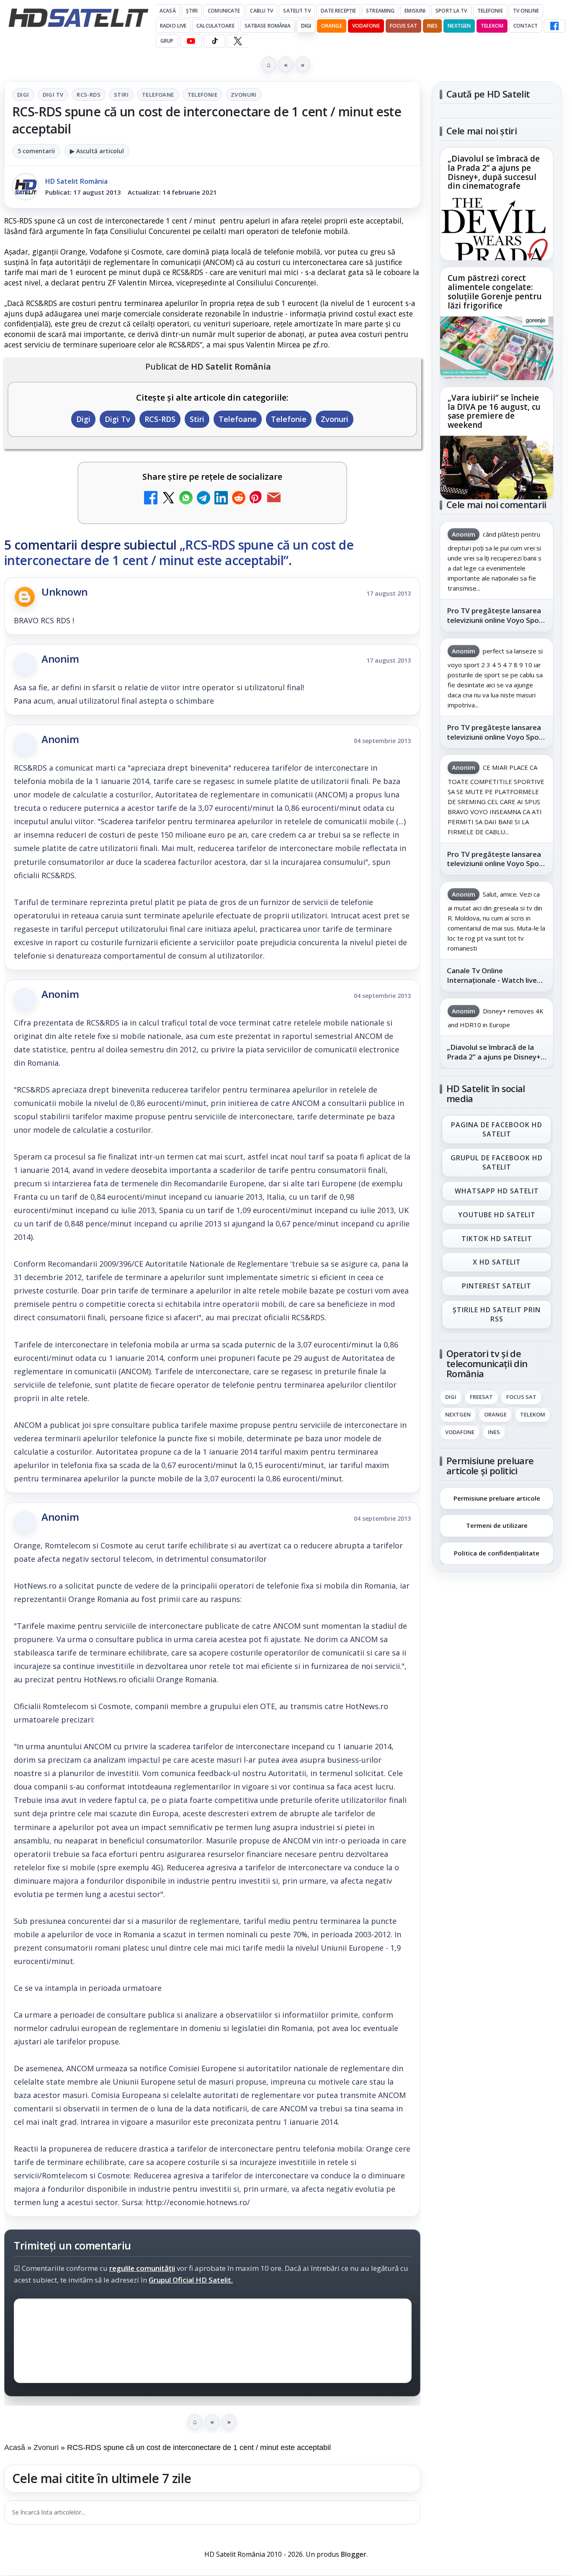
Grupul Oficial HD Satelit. (191, 2280)
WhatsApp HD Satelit (497, 1191)
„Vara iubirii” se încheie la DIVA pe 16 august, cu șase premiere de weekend (494, 411)
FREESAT (481, 1397)
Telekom (492, 26)
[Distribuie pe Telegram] (204, 499)
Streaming (380, 11)
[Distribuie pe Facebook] (151, 499)
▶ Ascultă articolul (97, 151)
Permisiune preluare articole (497, 1498)
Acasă (168, 11)
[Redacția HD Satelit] (26, 187)
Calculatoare (215, 26)
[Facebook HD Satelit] (554, 26)
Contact (526, 26)
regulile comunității (142, 2269)
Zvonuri (244, 95)
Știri (192, 11)
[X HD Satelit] (238, 41)
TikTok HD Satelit (497, 1239)
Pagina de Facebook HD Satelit (497, 1129)
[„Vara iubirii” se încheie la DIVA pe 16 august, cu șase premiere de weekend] (497, 468)
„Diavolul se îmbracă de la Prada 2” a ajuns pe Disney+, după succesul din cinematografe (494, 173)
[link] (497, 204)
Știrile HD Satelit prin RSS (497, 1314)
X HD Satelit (497, 1262)
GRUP (167, 41)
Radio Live (173, 26)
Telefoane (158, 95)
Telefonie (490, 11)
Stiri (121, 95)
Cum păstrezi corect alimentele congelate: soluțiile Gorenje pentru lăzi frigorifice (495, 292)
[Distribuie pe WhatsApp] (186, 499)
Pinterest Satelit (497, 1286)
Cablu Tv (262, 11)
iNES (432, 26)
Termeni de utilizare (497, 1525)
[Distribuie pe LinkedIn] (221, 499)
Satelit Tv (297, 11)
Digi (23, 95)
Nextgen (459, 26)
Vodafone (366, 26)
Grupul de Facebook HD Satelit (497, 1162)
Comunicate (224, 11)
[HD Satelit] (78, 18)
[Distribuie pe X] (168, 499)
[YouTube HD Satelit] (191, 41)
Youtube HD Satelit (497, 1215)
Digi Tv (53, 95)
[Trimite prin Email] (274, 499)
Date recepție (339, 11)
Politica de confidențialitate (497, 1553)
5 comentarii (36, 151)
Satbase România (268, 26)
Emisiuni (415, 11)
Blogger (354, 2554)
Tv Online (526, 11)
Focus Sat (403, 26)
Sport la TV (451, 11)
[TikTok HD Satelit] (214, 41)
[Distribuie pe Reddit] (239, 499)
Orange (332, 26)
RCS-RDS (89, 95)
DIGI (306, 26)
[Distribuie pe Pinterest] (256, 499)
